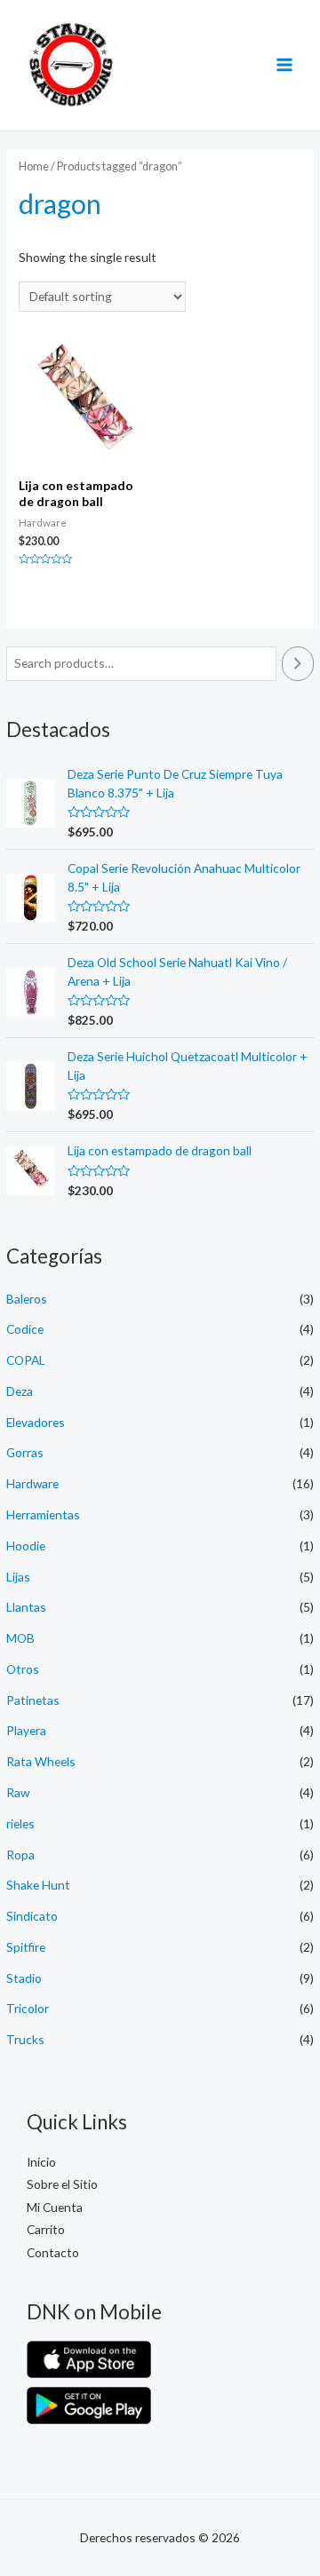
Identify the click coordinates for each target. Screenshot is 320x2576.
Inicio (41, 2162)
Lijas (18, 1577)
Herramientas (43, 1514)
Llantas (26, 1607)
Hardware (32, 1483)
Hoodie (26, 1546)
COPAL (26, 1360)
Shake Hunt (38, 1885)
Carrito (46, 2229)
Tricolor (28, 2008)
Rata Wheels (41, 1761)
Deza (20, 1391)
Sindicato (32, 1916)
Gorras (25, 1452)
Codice (25, 1329)
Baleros (27, 1299)
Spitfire (26, 1947)
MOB (20, 1638)
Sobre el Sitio (62, 2184)
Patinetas (33, 1700)
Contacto (53, 2252)
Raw (18, 1792)
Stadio (24, 1978)
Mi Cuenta (55, 2207)
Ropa (20, 1855)
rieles (20, 1823)
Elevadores (36, 1422)
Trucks (25, 2039)
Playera (26, 1730)
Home (34, 166)
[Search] (298, 664)
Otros (23, 1669)
